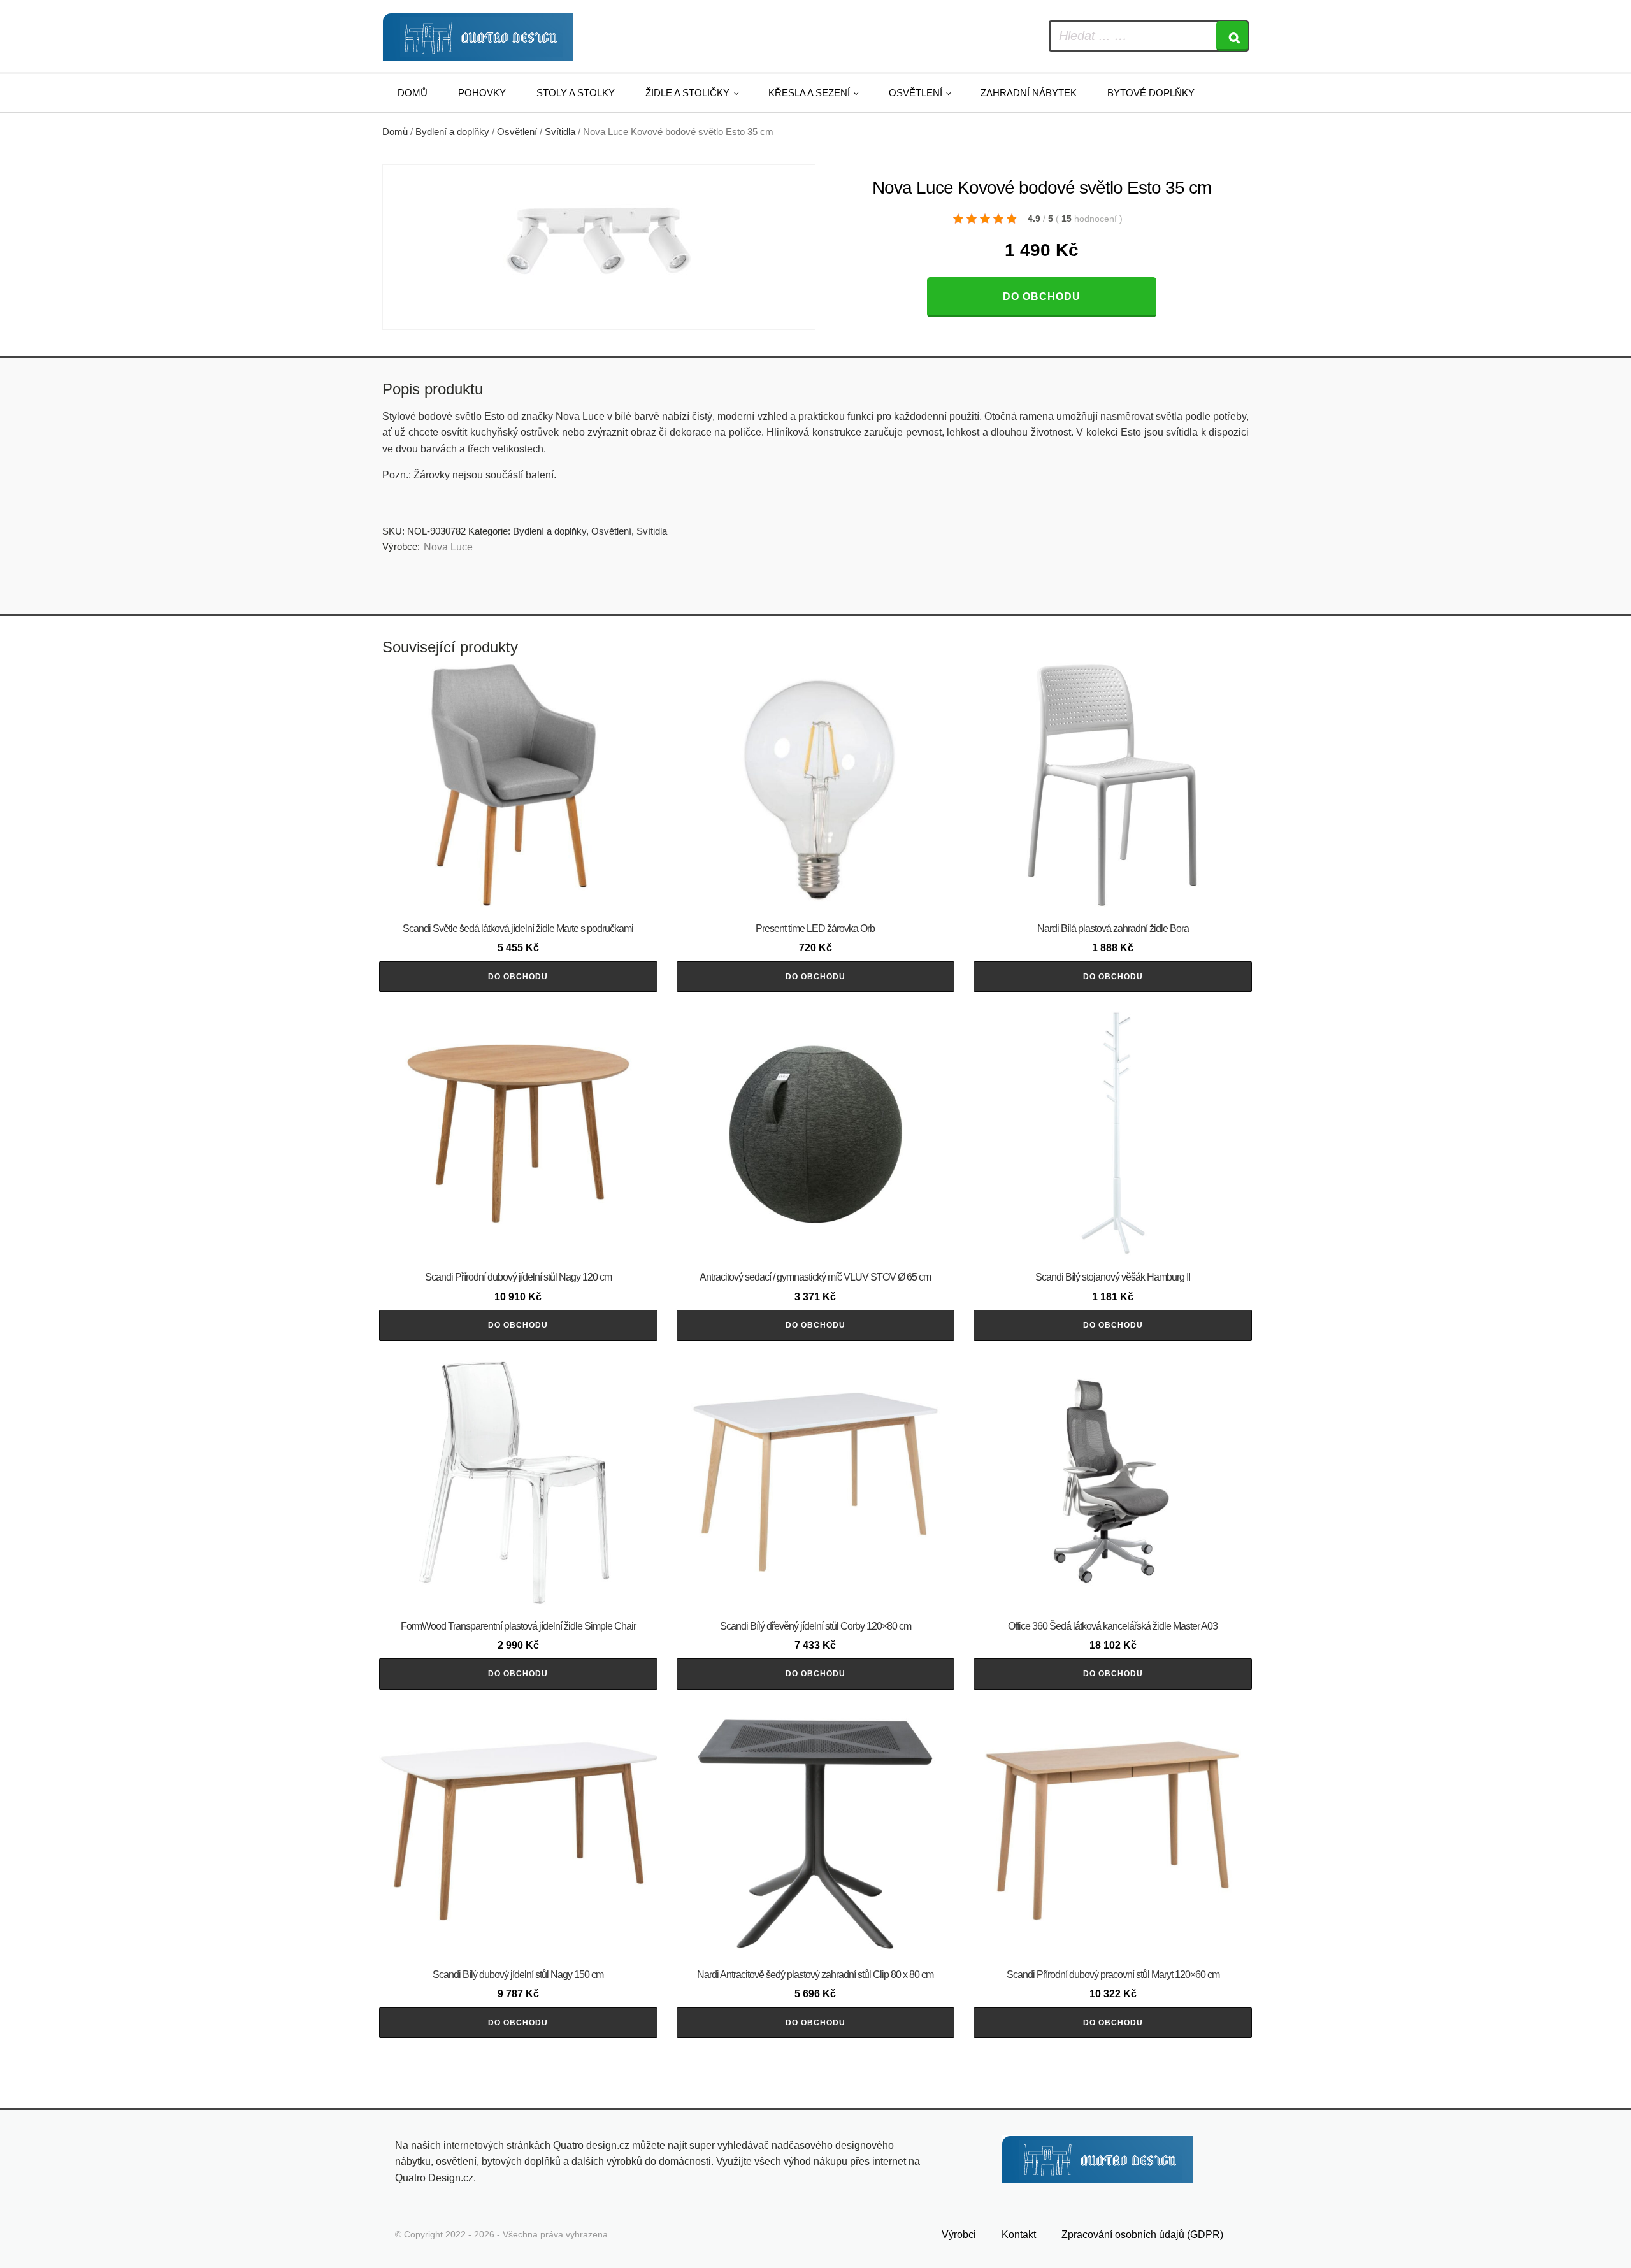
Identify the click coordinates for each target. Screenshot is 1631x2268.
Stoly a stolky (576, 93)
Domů (413, 93)
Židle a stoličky (687, 93)
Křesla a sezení (809, 93)
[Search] (1232, 36)
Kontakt (1019, 2235)
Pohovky (482, 93)
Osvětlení (916, 93)
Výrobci (959, 2235)
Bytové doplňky (1151, 93)
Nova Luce (448, 547)
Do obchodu (1042, 297)
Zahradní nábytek (1029, 93)
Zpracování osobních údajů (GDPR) (1142, 2235)
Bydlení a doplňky (452, 132)
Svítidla (560, 132)
